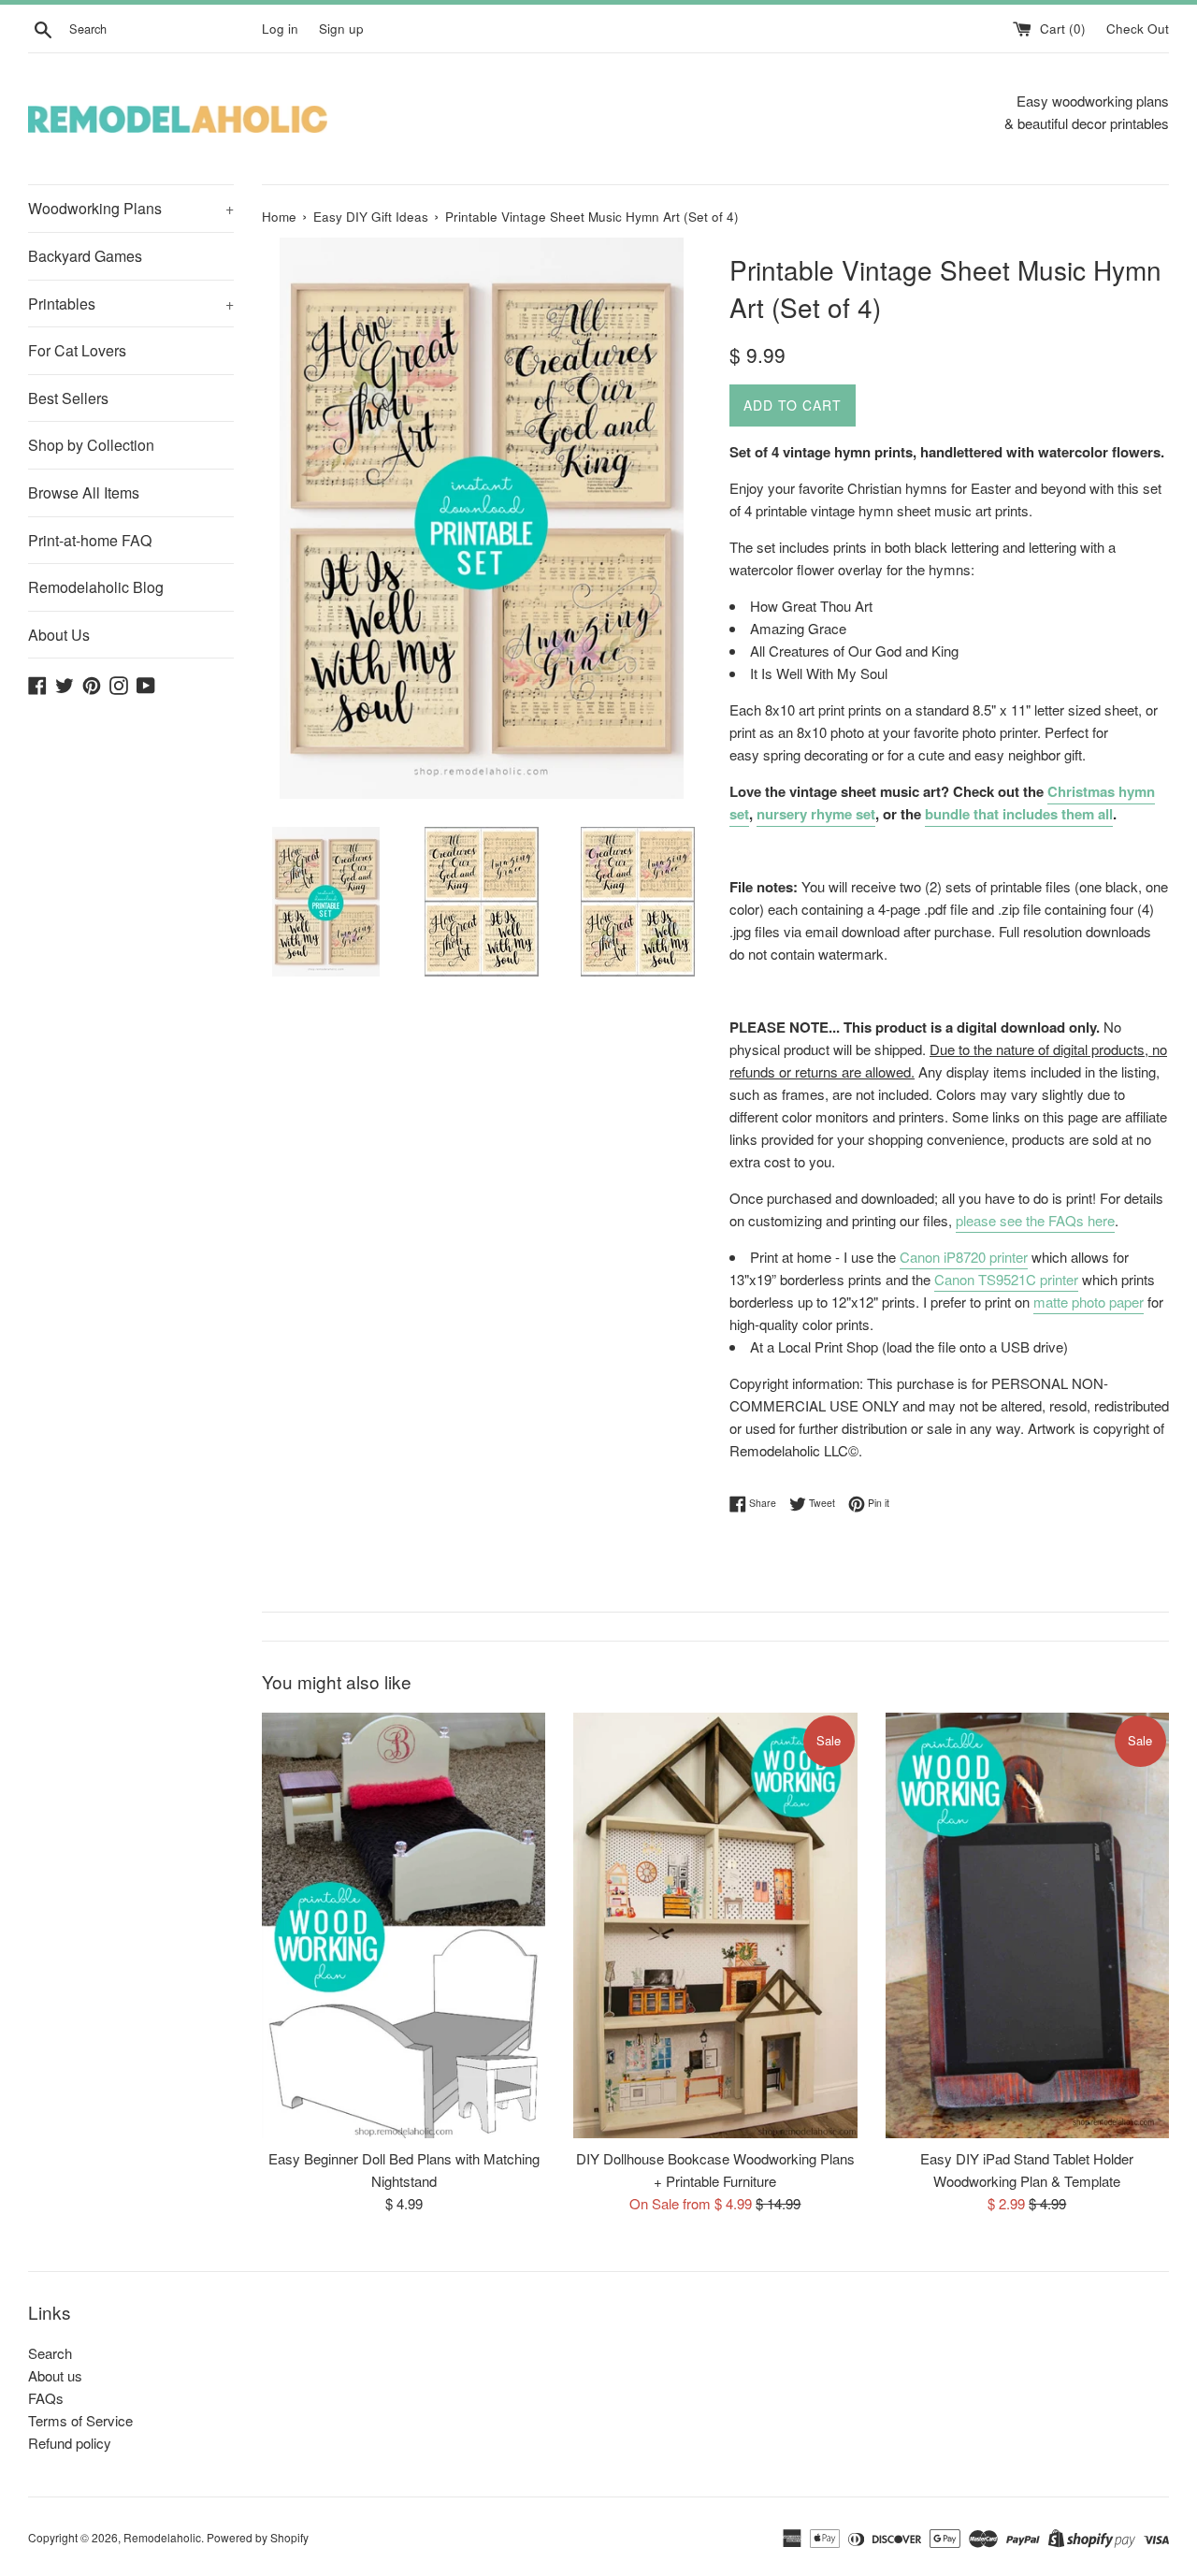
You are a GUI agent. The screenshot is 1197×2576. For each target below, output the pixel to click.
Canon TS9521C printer (1006, 1279)
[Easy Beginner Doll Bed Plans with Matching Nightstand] (404, 1925)
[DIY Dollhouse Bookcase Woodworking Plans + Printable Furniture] (715, 1925)
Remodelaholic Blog (96, 587)
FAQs (46, 2398)
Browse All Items (84, 492)
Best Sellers (68, 398)
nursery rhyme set (816, 814)
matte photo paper (1089, 1302)
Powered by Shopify (258, 2537)
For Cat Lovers (77, 350)
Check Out (1138, 29)
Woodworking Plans (131, 208)
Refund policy (70, 2443)
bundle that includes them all (1019, 814)
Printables (131, 304)
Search (50, 2353)
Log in (280, 29)
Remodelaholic (162, 2537)
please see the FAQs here (1035, 1220)
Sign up (341, 29)
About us (55, 2375)
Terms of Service (80, 2420)
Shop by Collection (91, 445)
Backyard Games (85, 256)
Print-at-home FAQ (90, 540)
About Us (59, 635)
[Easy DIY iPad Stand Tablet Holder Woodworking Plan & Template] (1027, 1925)
